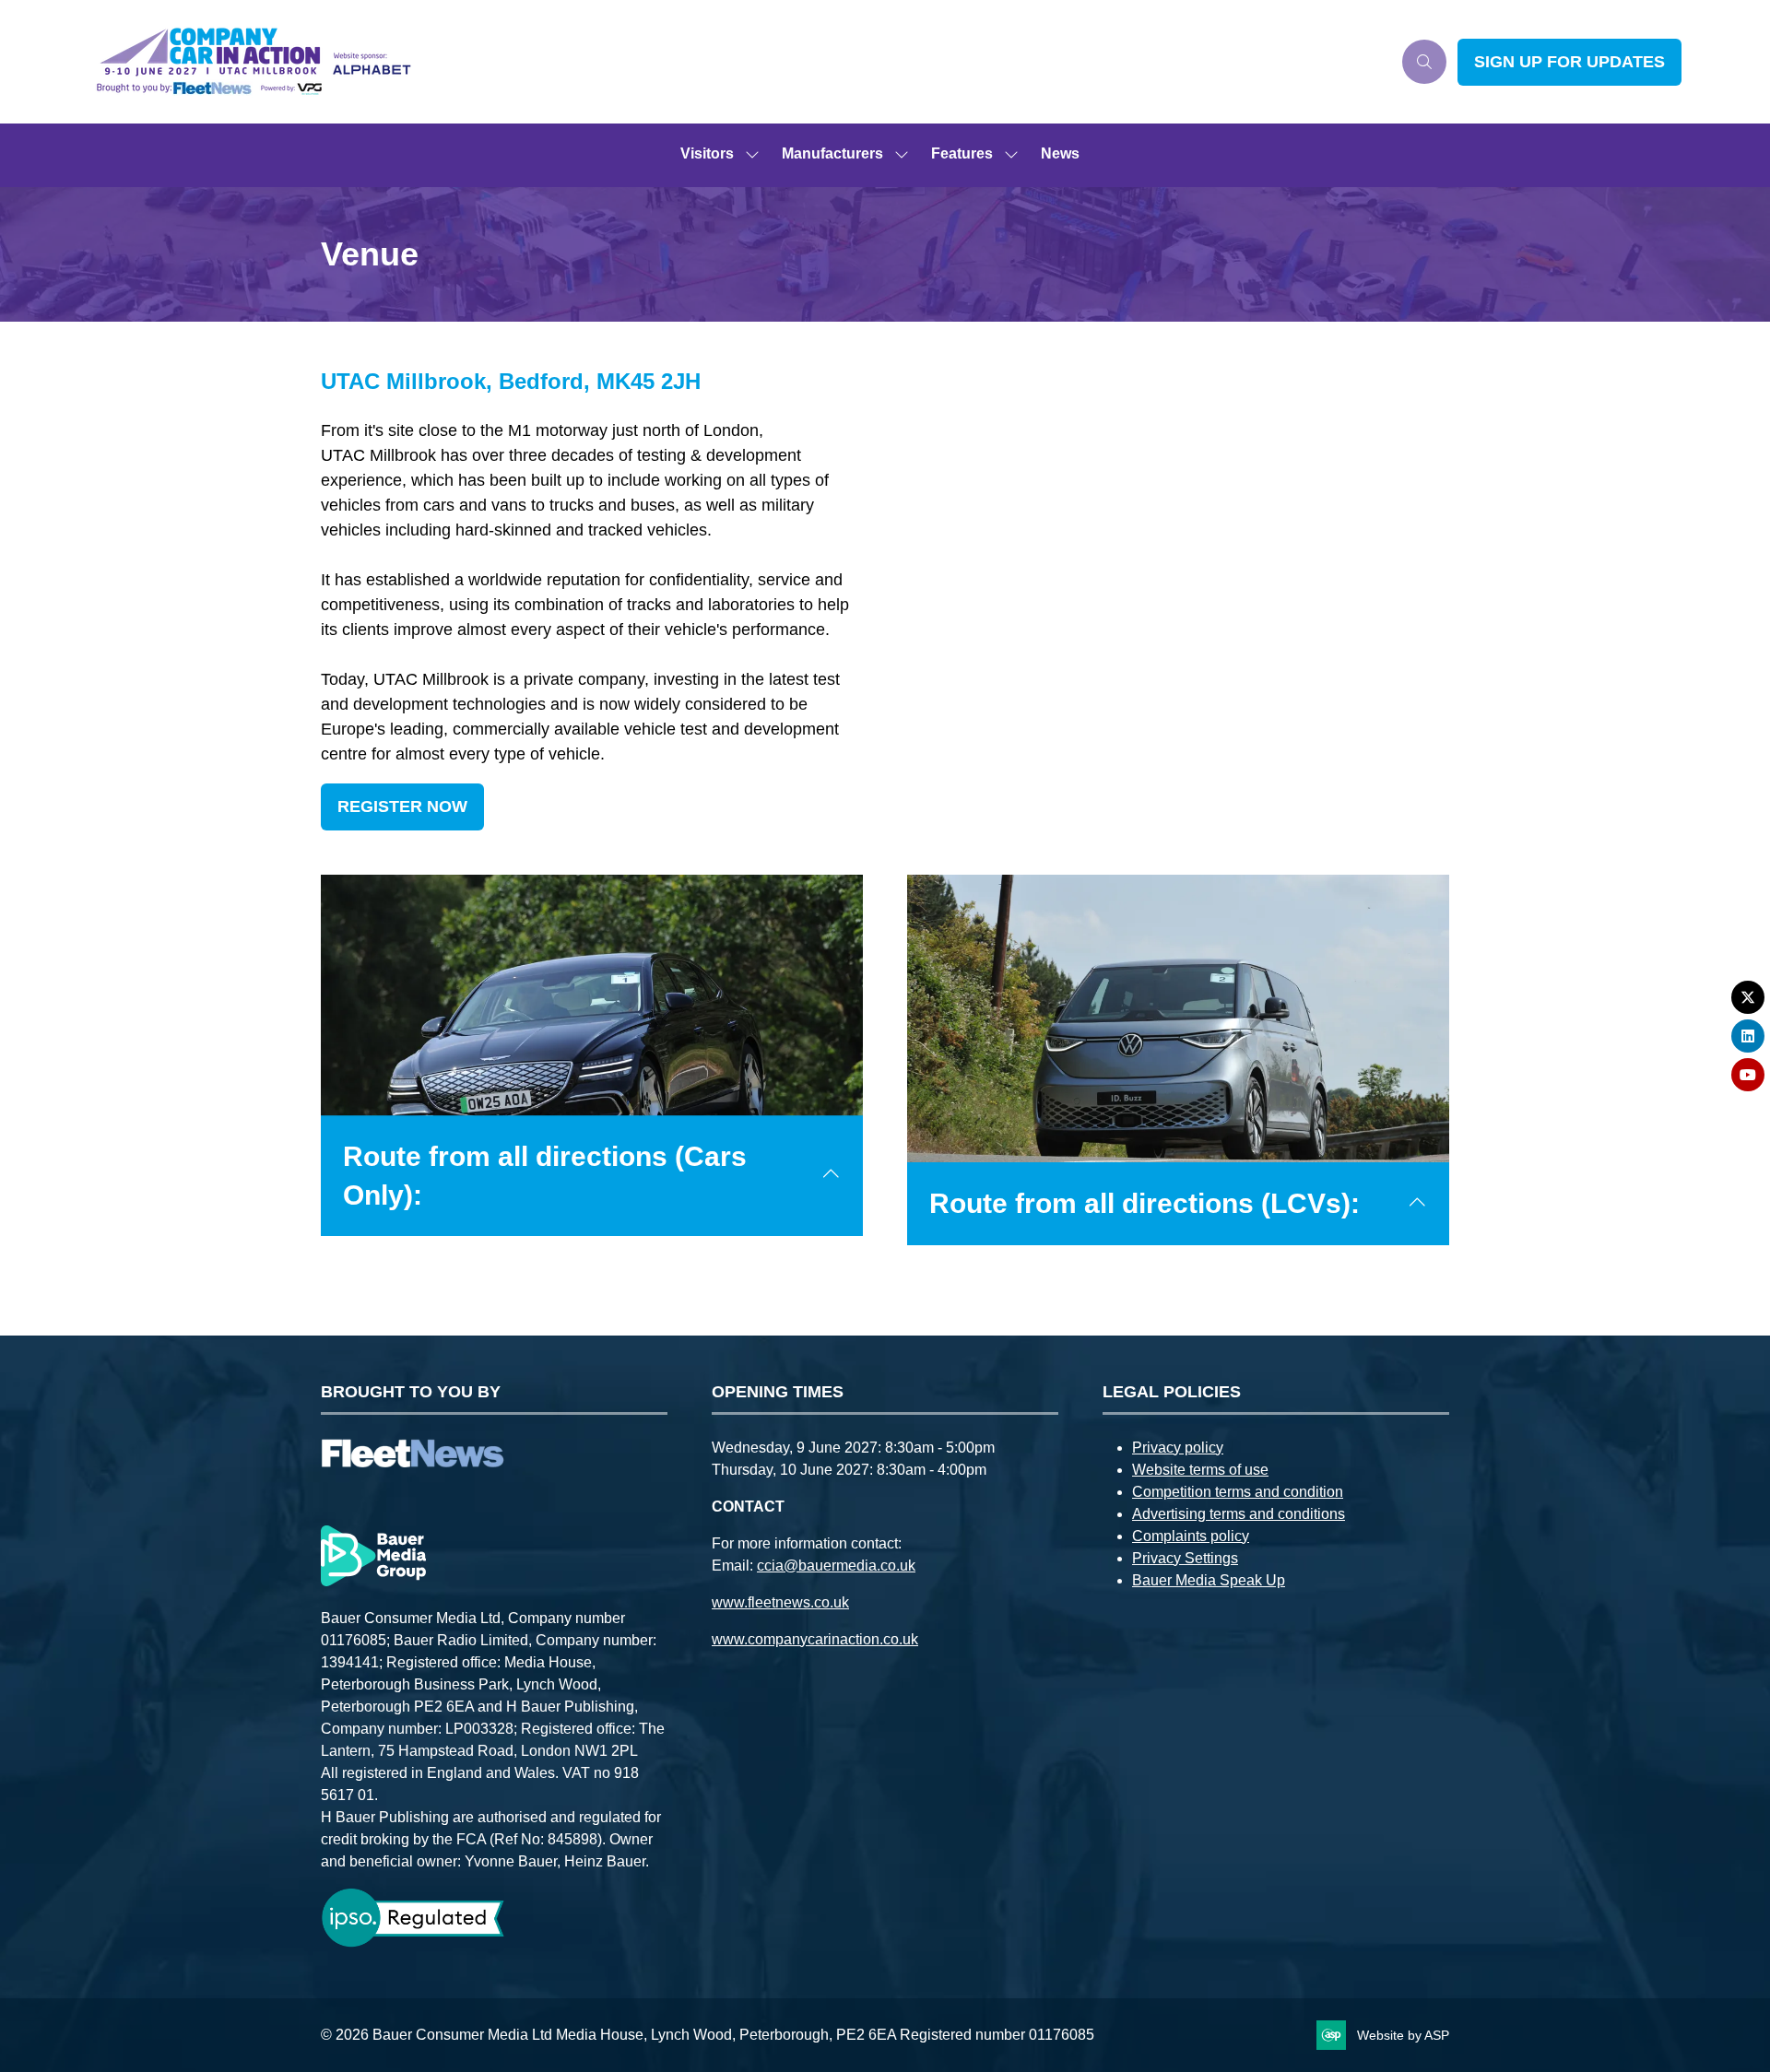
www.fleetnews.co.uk (780, 1602)
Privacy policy (1178, 1448)
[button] (1424, 62)
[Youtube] (1748, 1075)
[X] (1748, 997)
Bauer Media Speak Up (1209, 1580)
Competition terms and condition (1238, 1492)
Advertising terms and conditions (1239, 1514)
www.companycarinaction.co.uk (815, 1639)
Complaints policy (1191, 1536)
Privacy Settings (1185, 1558)
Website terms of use (1200, 1470)
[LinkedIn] (1748, 1036)
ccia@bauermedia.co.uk (836, 1566)
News (1060, 153)
